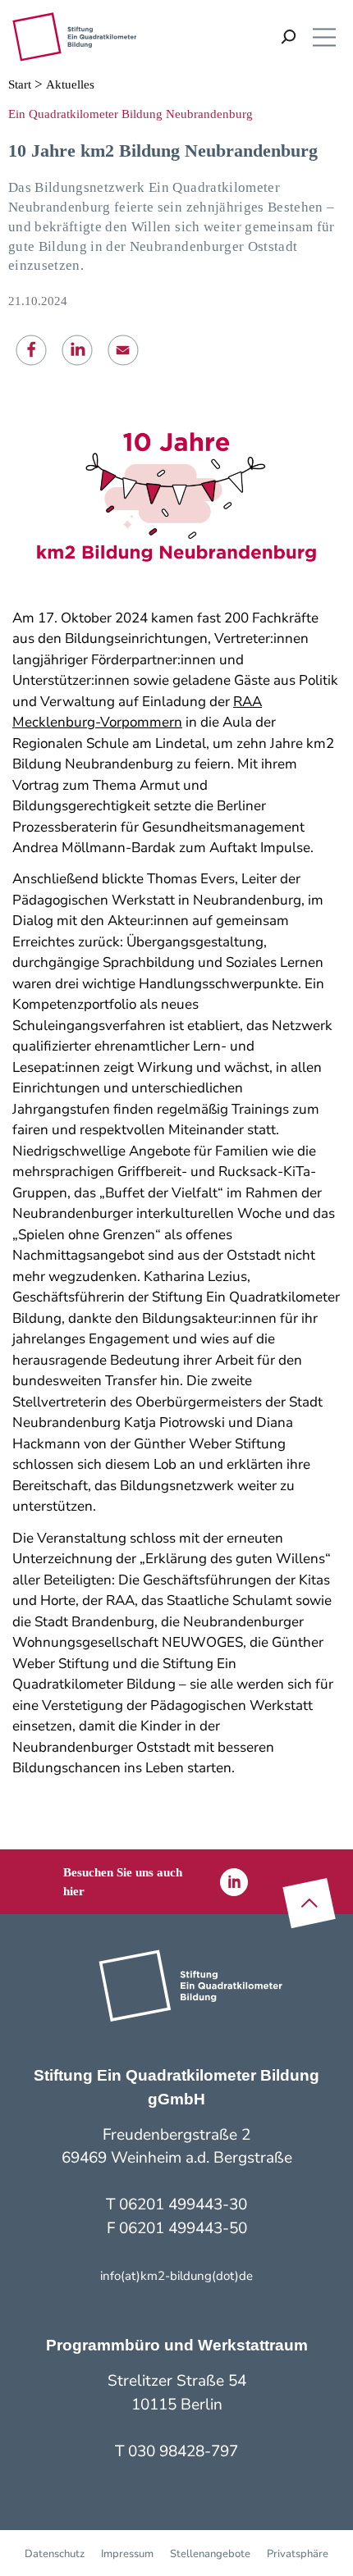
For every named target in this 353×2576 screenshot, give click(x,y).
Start (20, 84)
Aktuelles (70, 84)
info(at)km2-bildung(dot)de (176, 2276)
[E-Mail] (123, 350)
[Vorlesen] (266, 37)
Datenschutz (55, 2554)
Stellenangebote (210, 2554)
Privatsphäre (298, 2554)
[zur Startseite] (74, 37)
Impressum (127, 2554)
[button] (32, 351)
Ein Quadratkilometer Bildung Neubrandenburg (131, 114)
